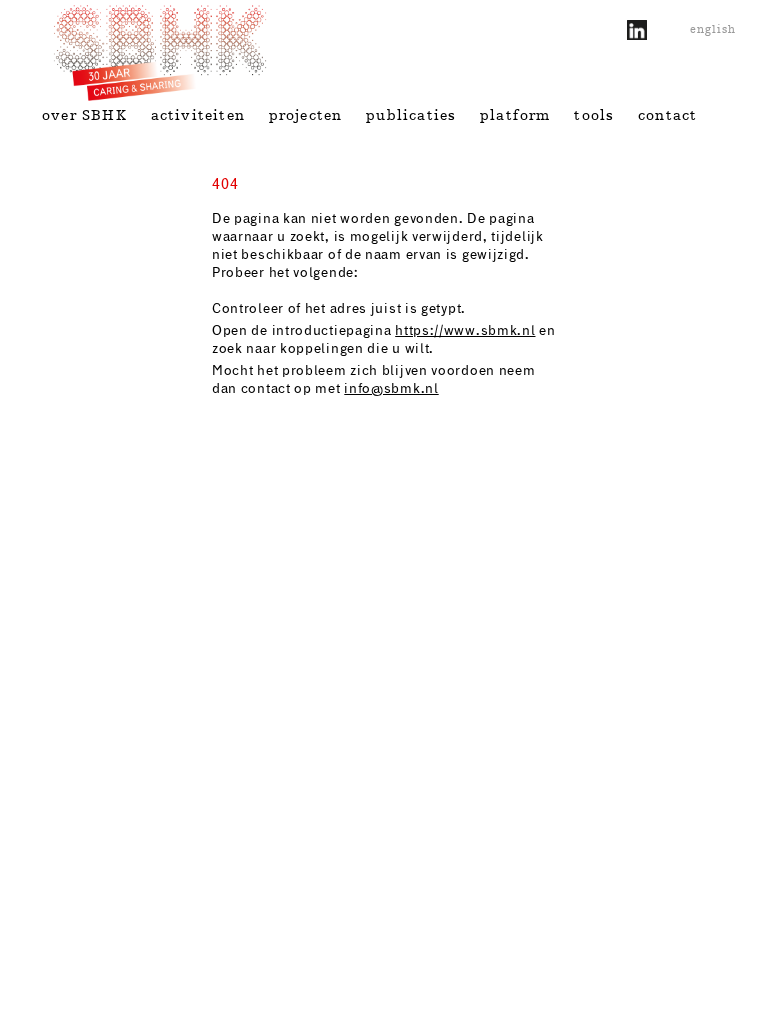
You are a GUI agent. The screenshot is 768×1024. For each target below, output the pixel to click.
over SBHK (84, 115)
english (713, 29)
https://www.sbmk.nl (465, 331)
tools (594, 115)
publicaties (411, 115)
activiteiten (198, 115)
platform (515, 115)
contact (667, 115)
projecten (306, 115)
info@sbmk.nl (391, 389)
